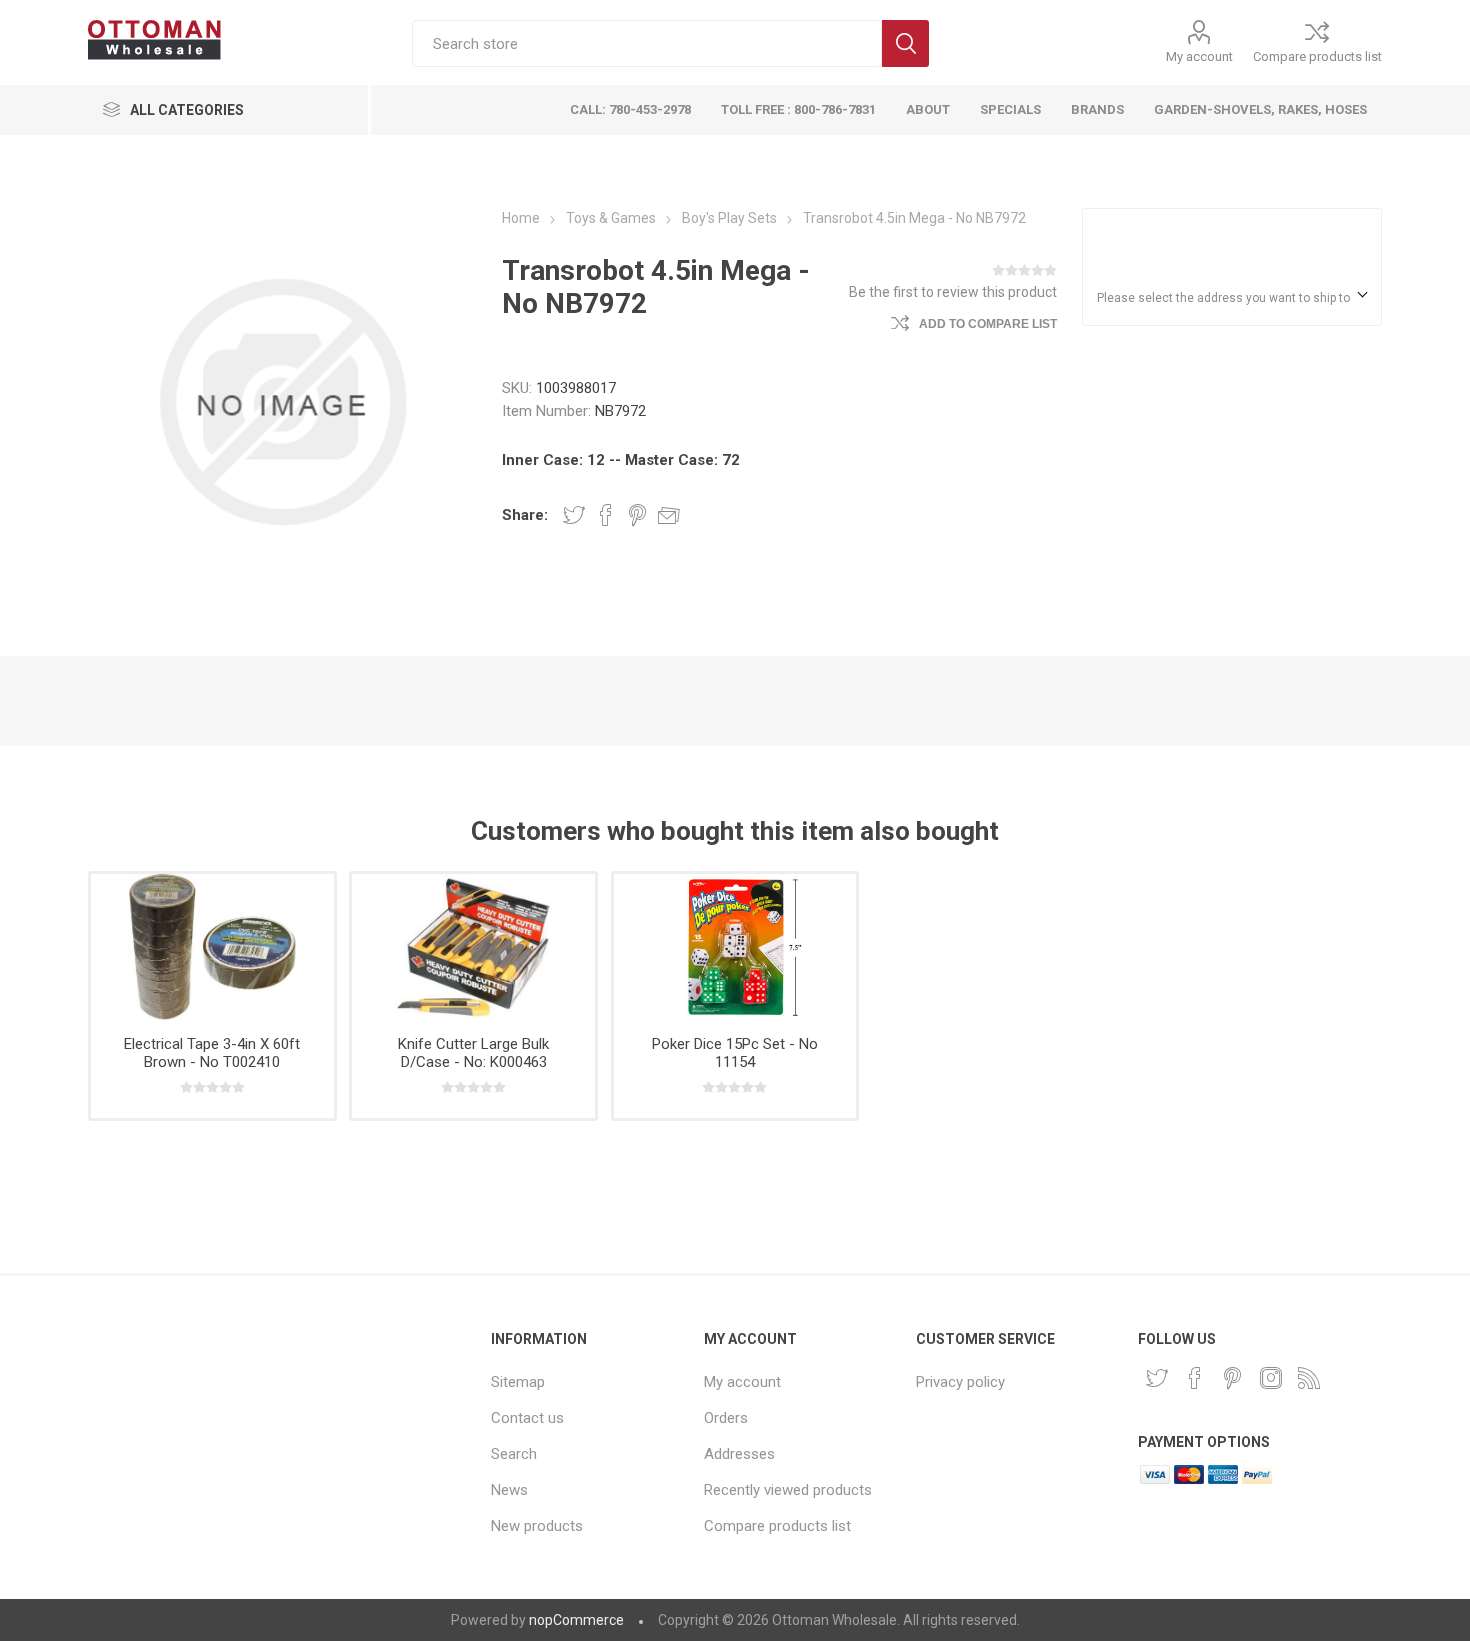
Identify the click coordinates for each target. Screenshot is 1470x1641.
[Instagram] (1271, 1378)
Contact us (527, 1418)
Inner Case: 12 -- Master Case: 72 (621, 460)
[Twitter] (1157, 1378)
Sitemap (518, 1382)
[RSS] (1309, 1378)
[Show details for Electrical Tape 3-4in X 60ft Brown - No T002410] (212, 946)
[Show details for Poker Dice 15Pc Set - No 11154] (735, 946)
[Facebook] (1195, 1378)
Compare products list (1317, 56)
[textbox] (647, 43)
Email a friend (669, 515)
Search (905, 43)
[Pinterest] (1233, 1378)
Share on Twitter (574, 515)
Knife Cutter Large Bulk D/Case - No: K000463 (473, 1053)
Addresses (739, 1454)
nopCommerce (576, 1620)
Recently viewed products (788, 1490)
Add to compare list (988, 324)
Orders (726, 1418)
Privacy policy (960, 1382)
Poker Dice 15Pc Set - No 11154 (735, 1053)
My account (1199, 56)
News (509, 1490)
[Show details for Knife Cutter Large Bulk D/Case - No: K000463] (473, 946)
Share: (525, 515)
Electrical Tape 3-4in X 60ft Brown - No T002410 (212, 1053)
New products (537, 1526)
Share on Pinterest (637, 515)
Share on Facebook (606, 515)
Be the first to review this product (953, 292)
